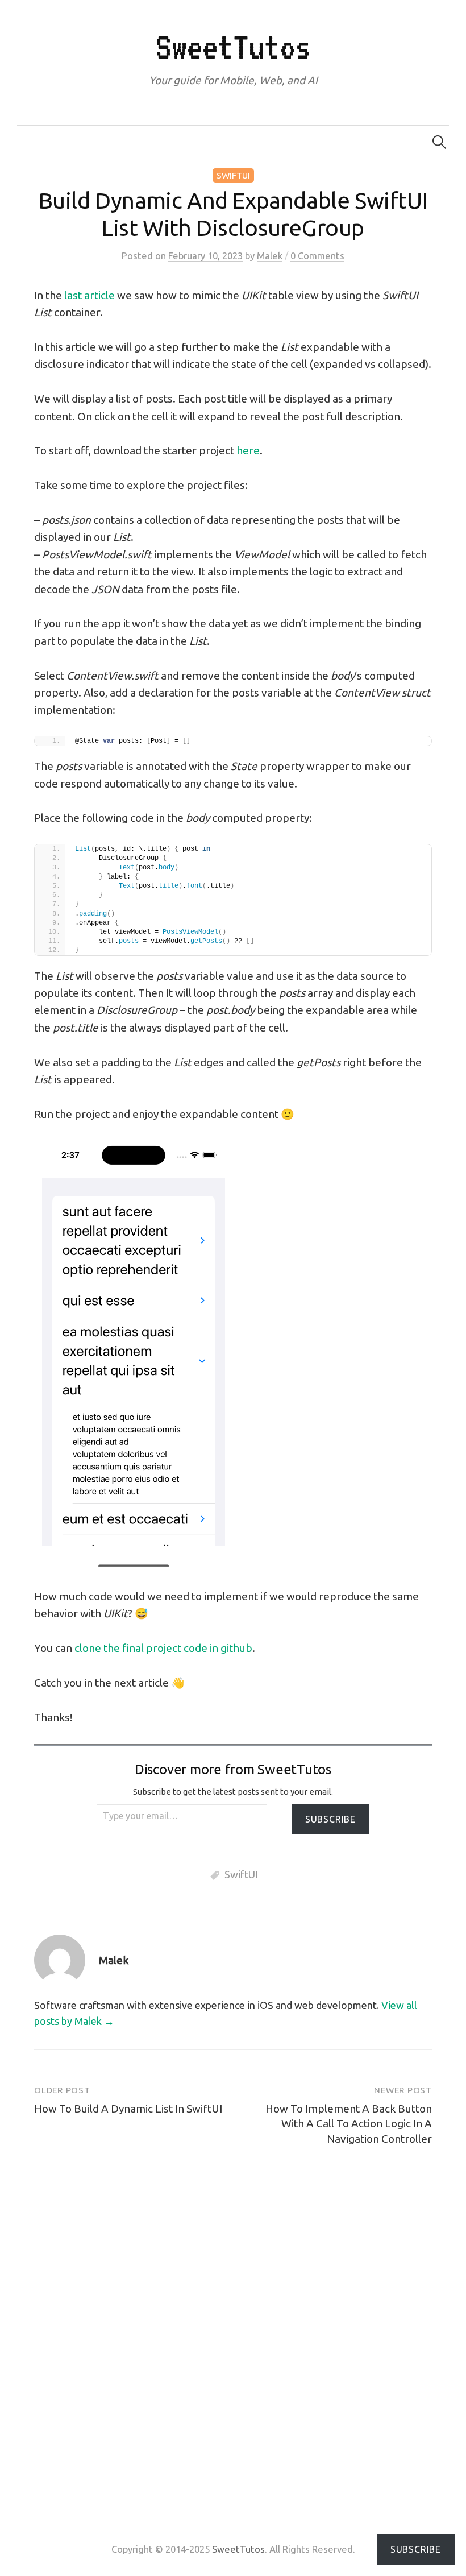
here (248, 450)
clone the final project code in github (163, 1648)
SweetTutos (233, 47)
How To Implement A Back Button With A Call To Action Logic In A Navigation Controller (349, 2124)
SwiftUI (233, 175)
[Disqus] (233, 2314)
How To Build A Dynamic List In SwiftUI (128, 2109)
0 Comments (317, 256)
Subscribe (330, 1819)
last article (90, 295)
